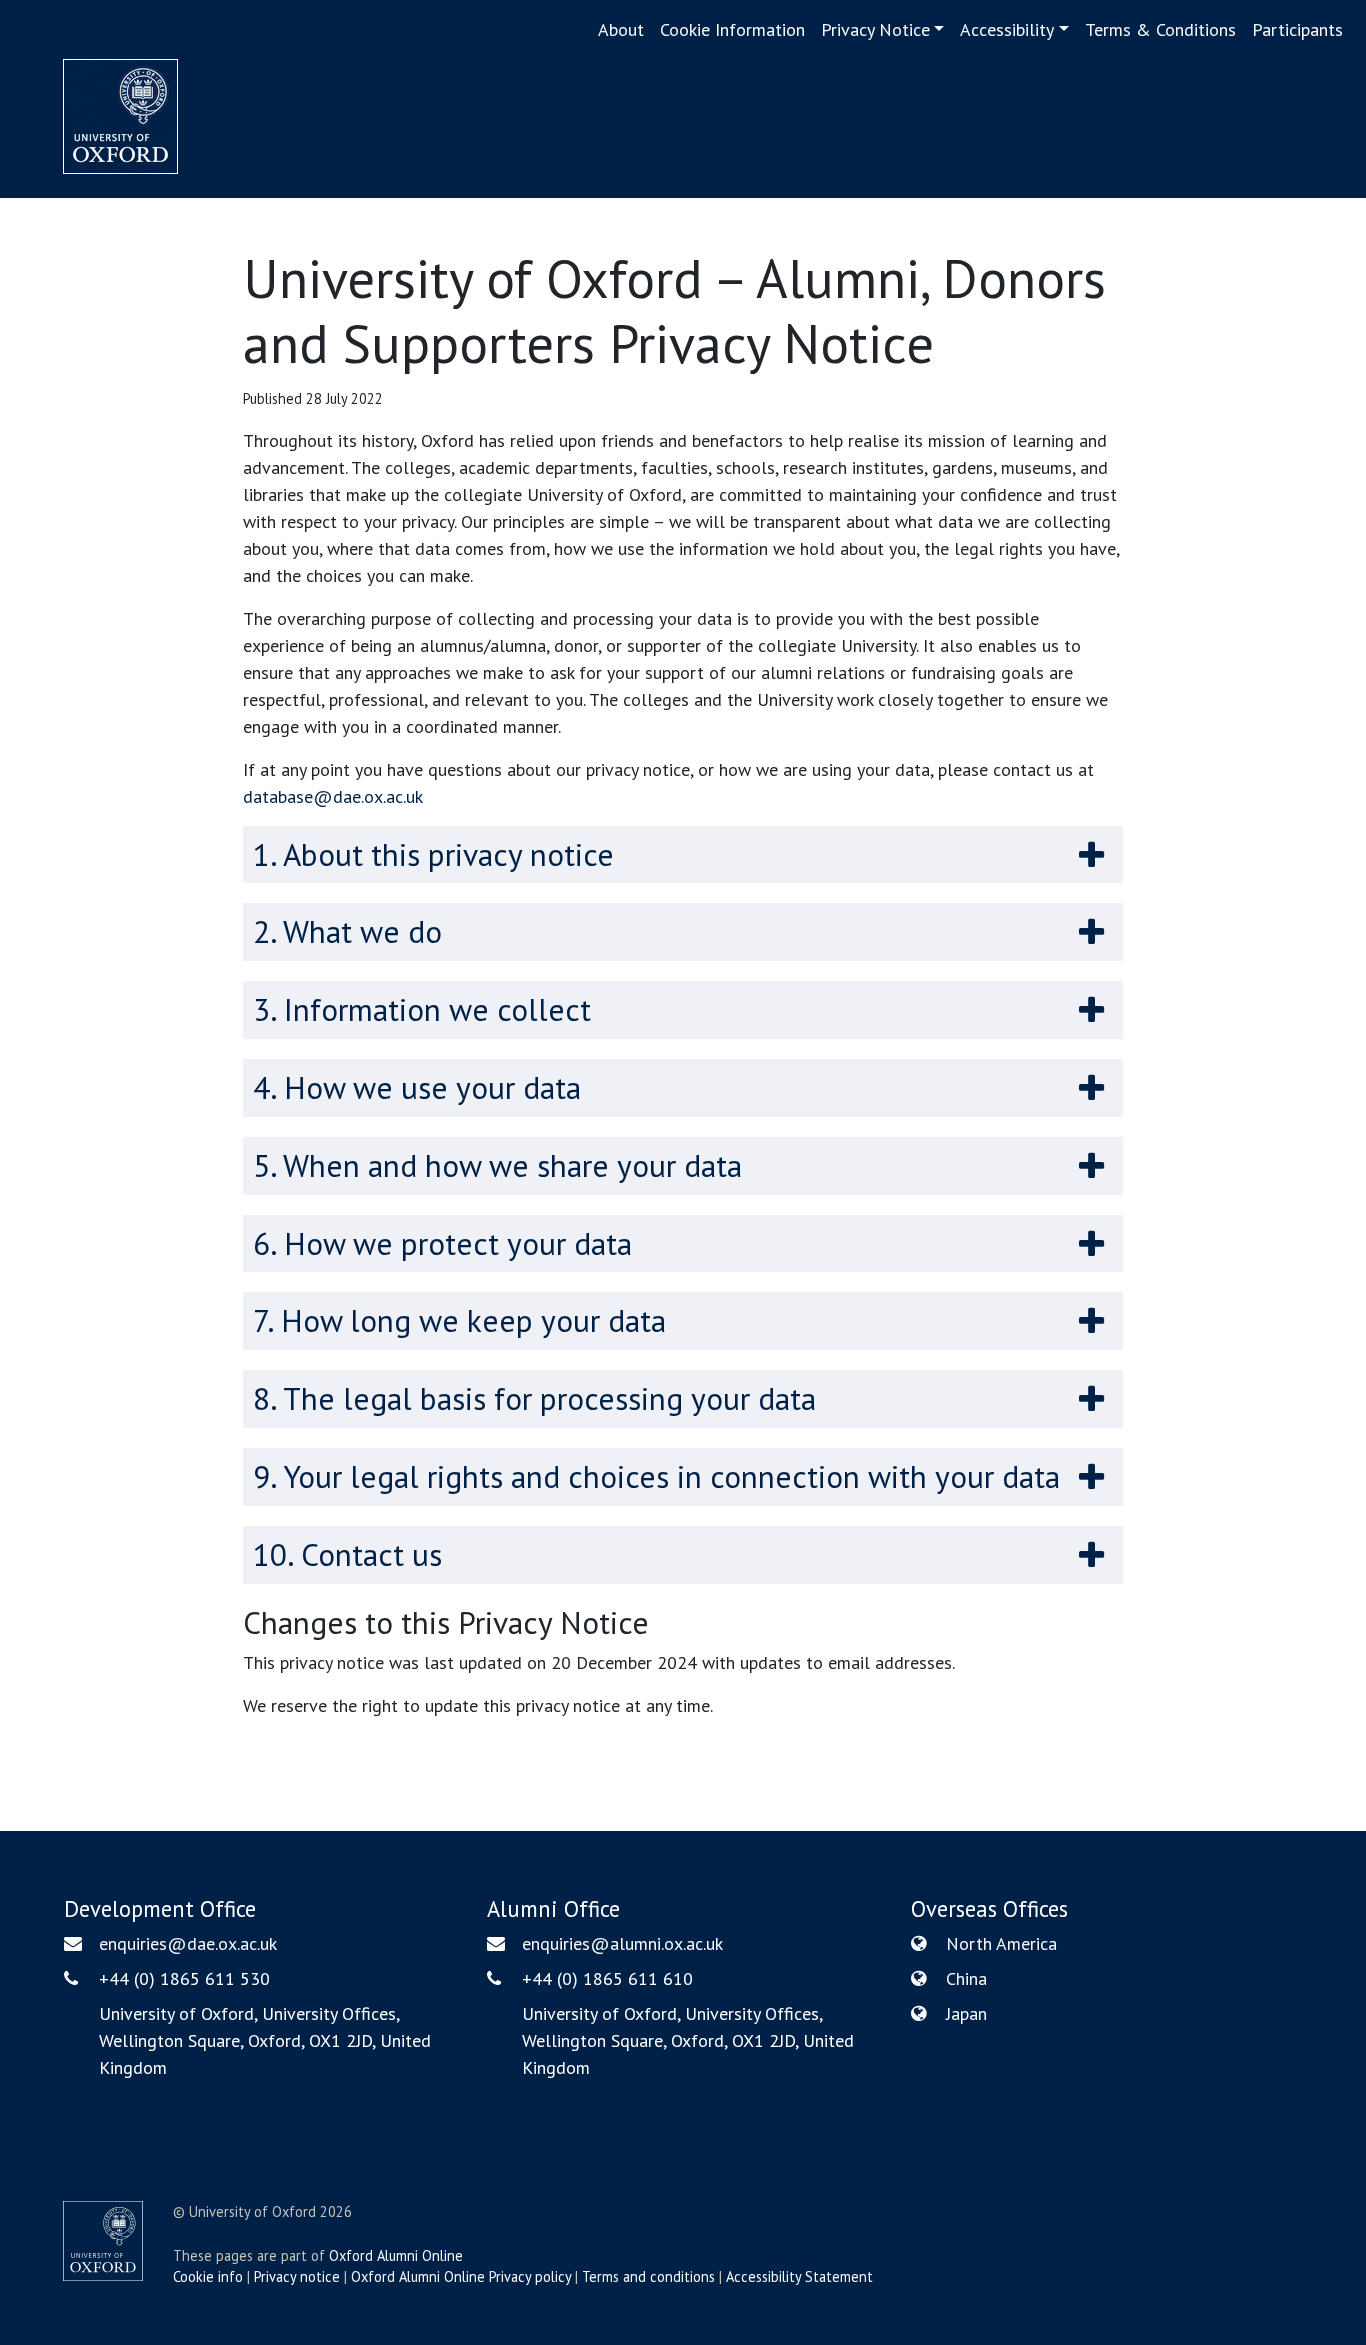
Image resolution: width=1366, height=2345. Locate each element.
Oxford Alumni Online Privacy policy (461, 2276)
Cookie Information (732, 29)
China (966, 1978)
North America (1001, 1943)
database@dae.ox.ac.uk (333, 796)
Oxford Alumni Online (396, 2255)
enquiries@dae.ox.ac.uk (188, 1943)
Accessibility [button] (1007, 29)
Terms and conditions (648, 2276)
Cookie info (208, 2276)
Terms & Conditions (1160, 29)
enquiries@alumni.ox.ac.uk (622, 1943)
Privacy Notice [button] (875, 29)
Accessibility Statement (799, 2276)
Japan (966, 2013)
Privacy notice (297, 2276)
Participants (1297, 29)
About (621, 29)
